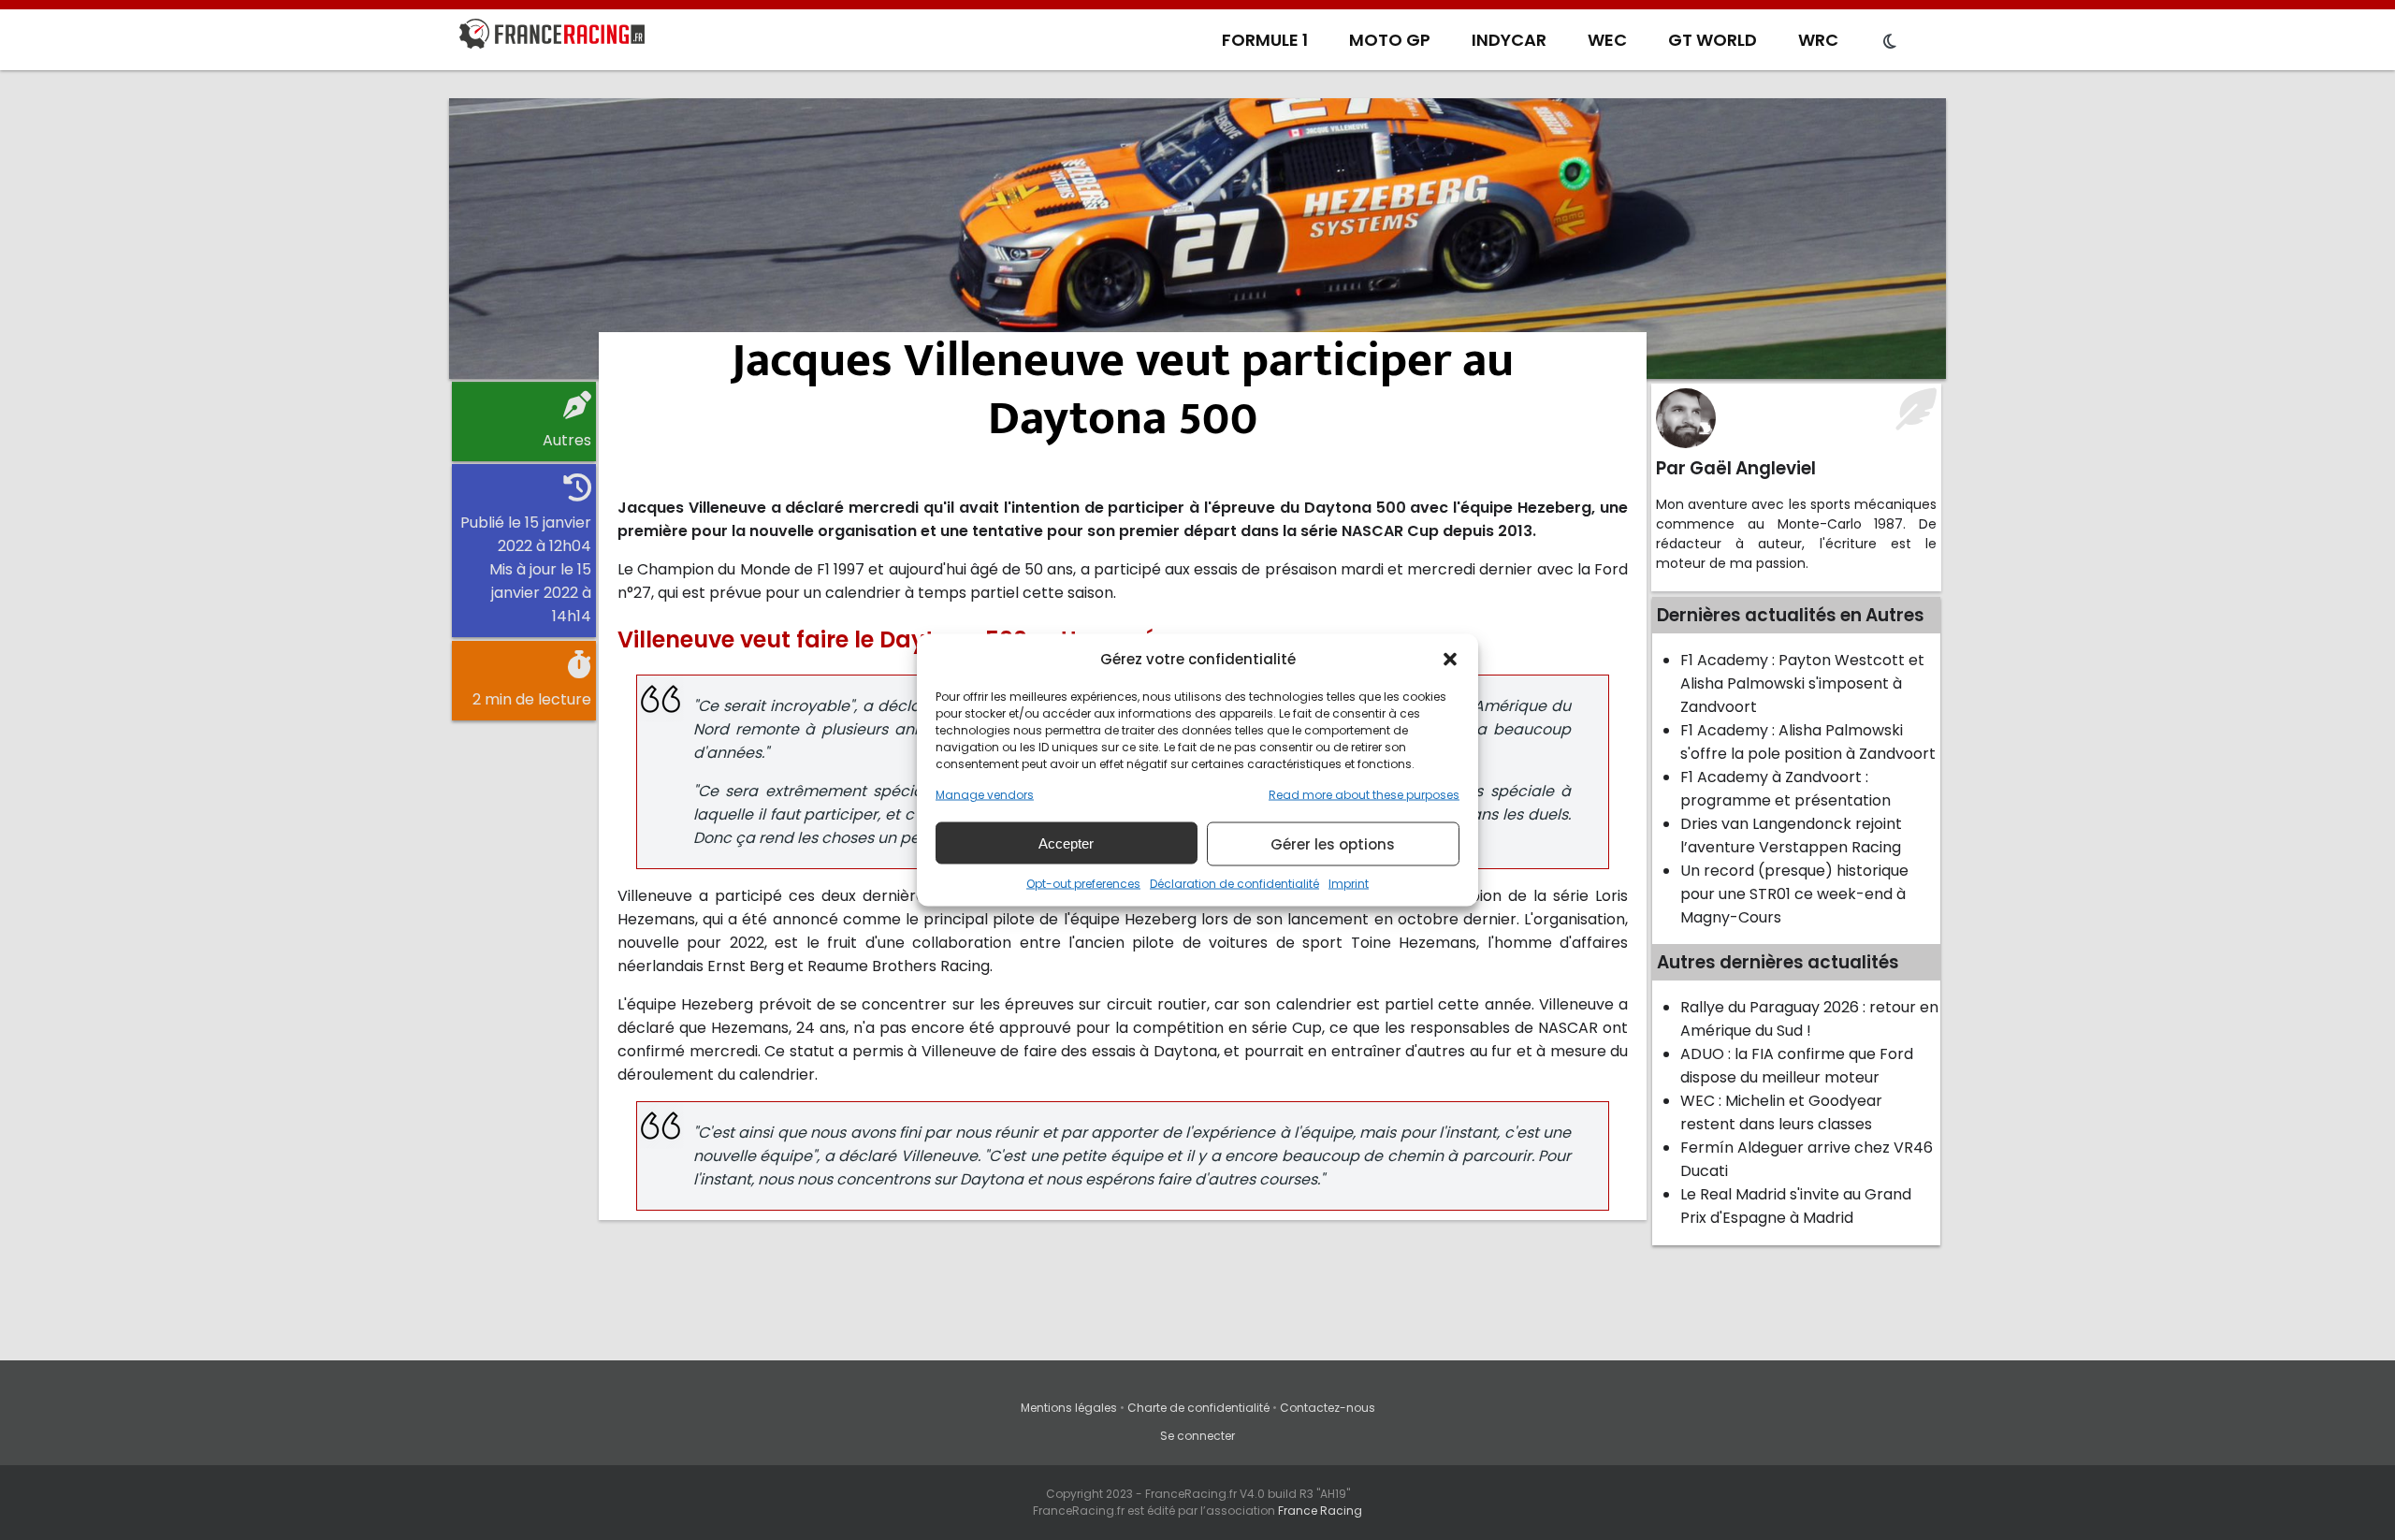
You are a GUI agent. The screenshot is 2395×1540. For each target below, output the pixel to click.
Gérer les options (1333, 843)
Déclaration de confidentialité (1234, 884)
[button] (1450, 659)
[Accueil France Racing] (552, 37)
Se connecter (1197, 1436)
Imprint (1349, 884)
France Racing (1320, 1511)
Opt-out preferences (1083, 884)
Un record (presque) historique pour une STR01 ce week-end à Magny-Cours (1794, 894)
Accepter (1066, 843)
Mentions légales (1069, 1408)
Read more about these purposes (1364, 795)
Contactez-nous (1328, 1408)
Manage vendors (985, 795)
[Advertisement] (1197, 239)
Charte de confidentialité (1198, 1408)
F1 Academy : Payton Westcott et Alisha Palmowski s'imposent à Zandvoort (1802, 683)
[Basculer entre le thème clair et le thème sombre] (1890, 42)
